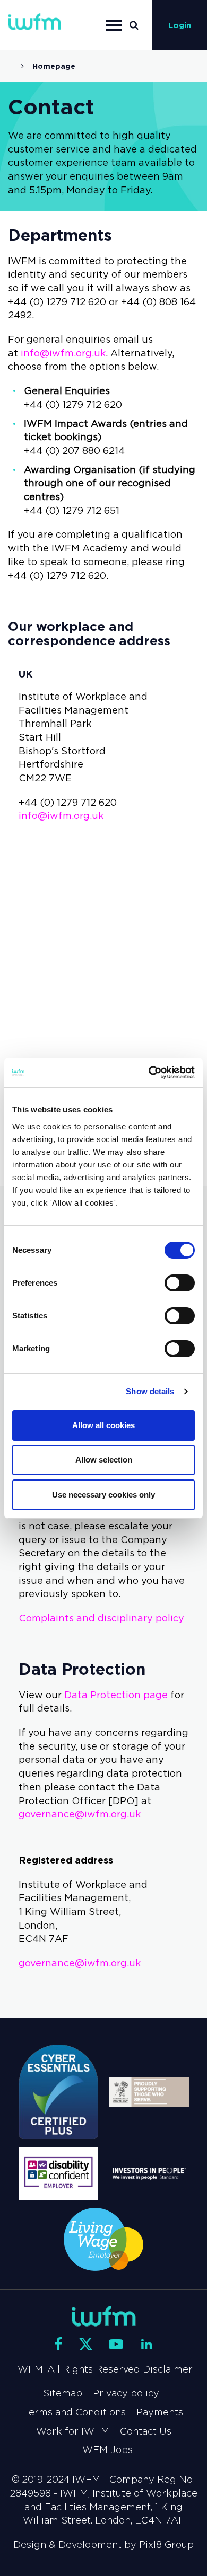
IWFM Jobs (106, 2450)
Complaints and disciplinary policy (101, 1618)
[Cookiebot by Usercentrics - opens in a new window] (149, 1073)
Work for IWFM (73, 2431)
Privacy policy (126, 2393)
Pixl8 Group (166, 2545)
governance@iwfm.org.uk (80, 1814)
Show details (150, 1391)
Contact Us (146, 2431)
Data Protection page (116, 1695)
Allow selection (104, 1460)
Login (180, 25)
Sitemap (63, 2393)
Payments (160, 2412)
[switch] (180, 1283)
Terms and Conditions (75, 2412)
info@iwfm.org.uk (63, 353)
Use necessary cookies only (103, 1495)
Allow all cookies (103, 1425)
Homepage (54, 66)
